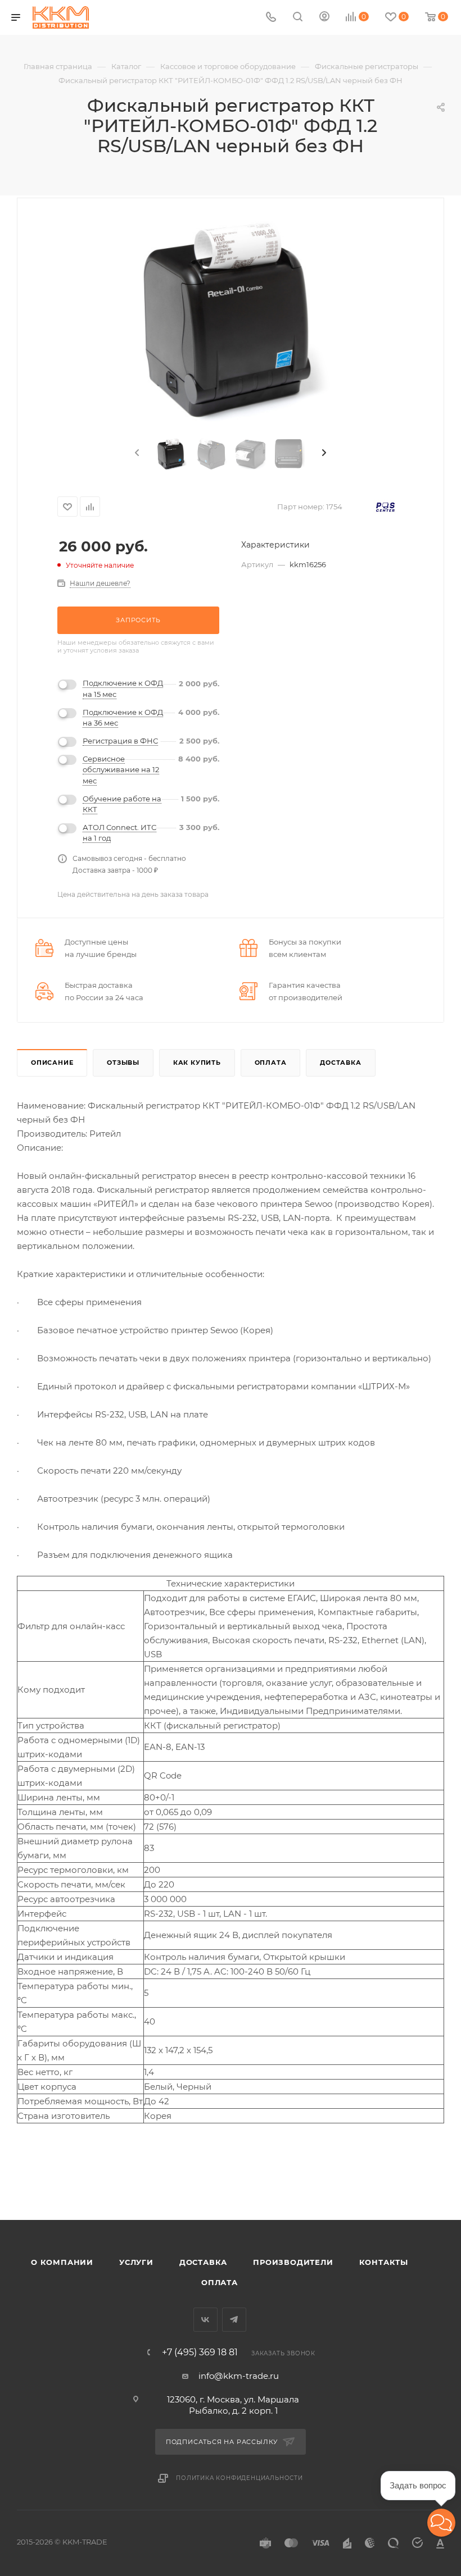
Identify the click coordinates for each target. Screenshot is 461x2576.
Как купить (197, 1063)
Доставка (340, 1063)
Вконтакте (205, 2320)
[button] (441, 2523)
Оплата (271, 1063)
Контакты (384, 2262)
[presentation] (136, 453)
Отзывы (123, 1063)
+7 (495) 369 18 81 (200, 2352)
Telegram (234, 2320)
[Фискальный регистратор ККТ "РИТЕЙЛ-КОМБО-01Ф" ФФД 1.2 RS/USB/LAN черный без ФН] (231, 319)
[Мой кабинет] (324, 18)
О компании (62, 2262)
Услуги (136, 2262)
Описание (52, 1063)
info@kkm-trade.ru (239, 2376)
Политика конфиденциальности (239, 2478)
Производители (293, 2262)
